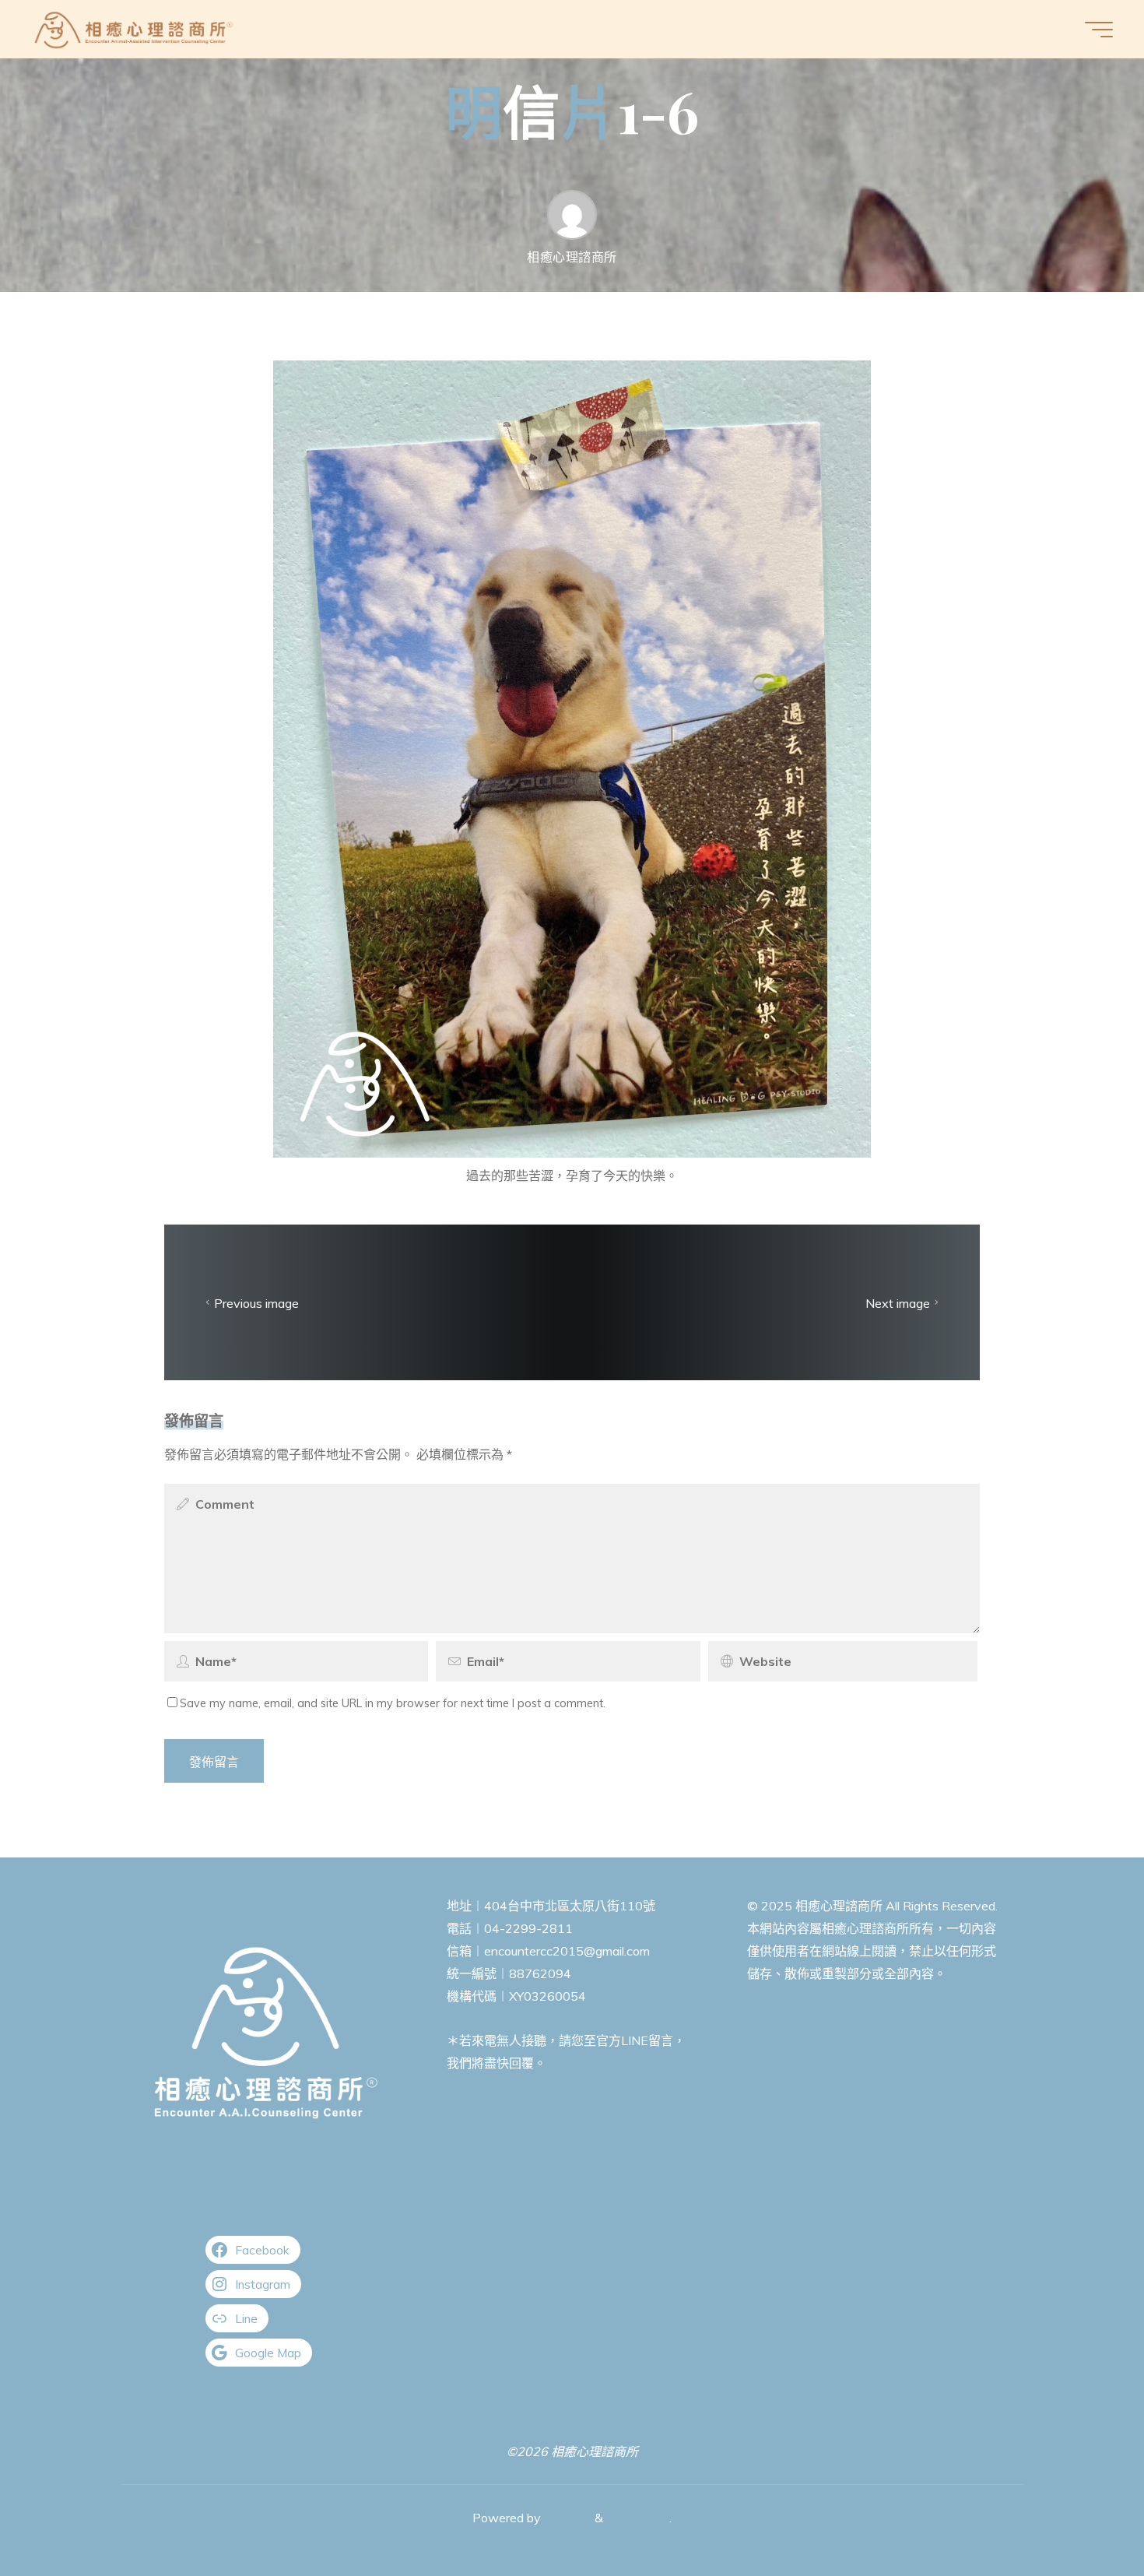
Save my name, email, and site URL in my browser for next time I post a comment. (393, 1703)
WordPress (638, 2518)
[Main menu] (1099, 30)
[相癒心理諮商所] (134, 29)
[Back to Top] (1083, 2515)
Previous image (256, 1302)
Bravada (566, 2518)
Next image (898, 1302)
